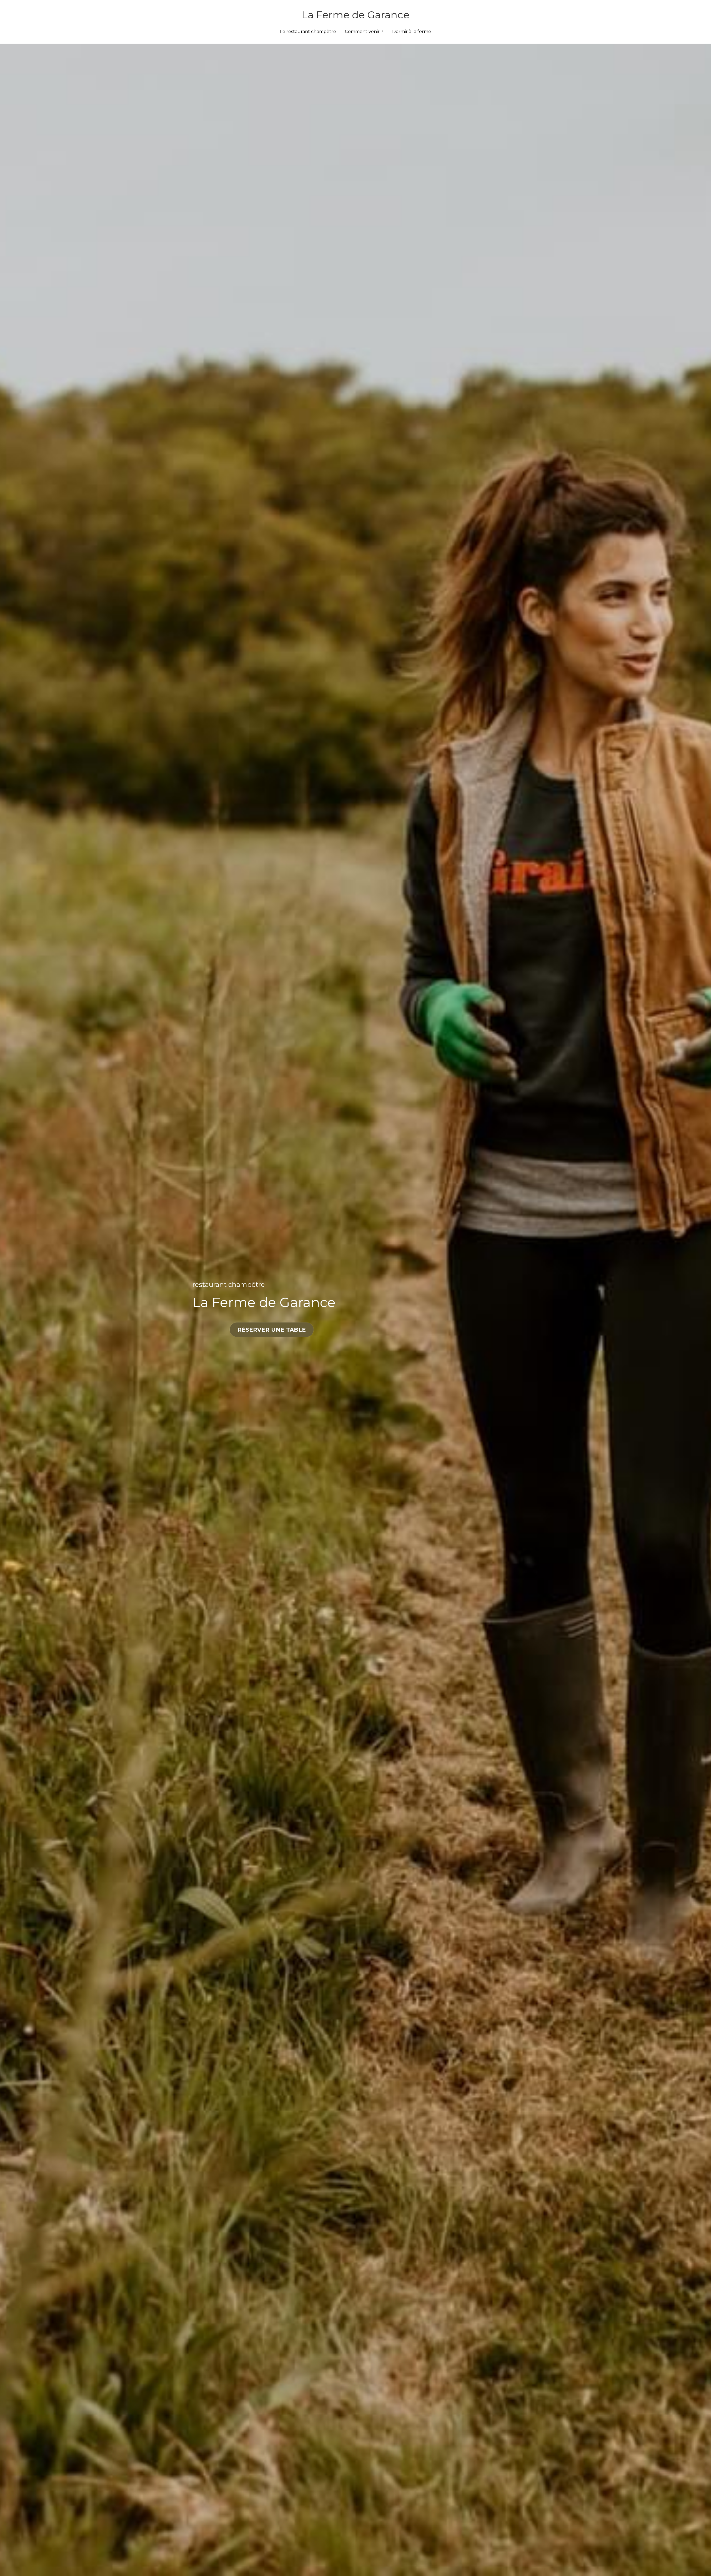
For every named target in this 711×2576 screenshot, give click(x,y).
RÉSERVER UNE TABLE (272, 1330)
